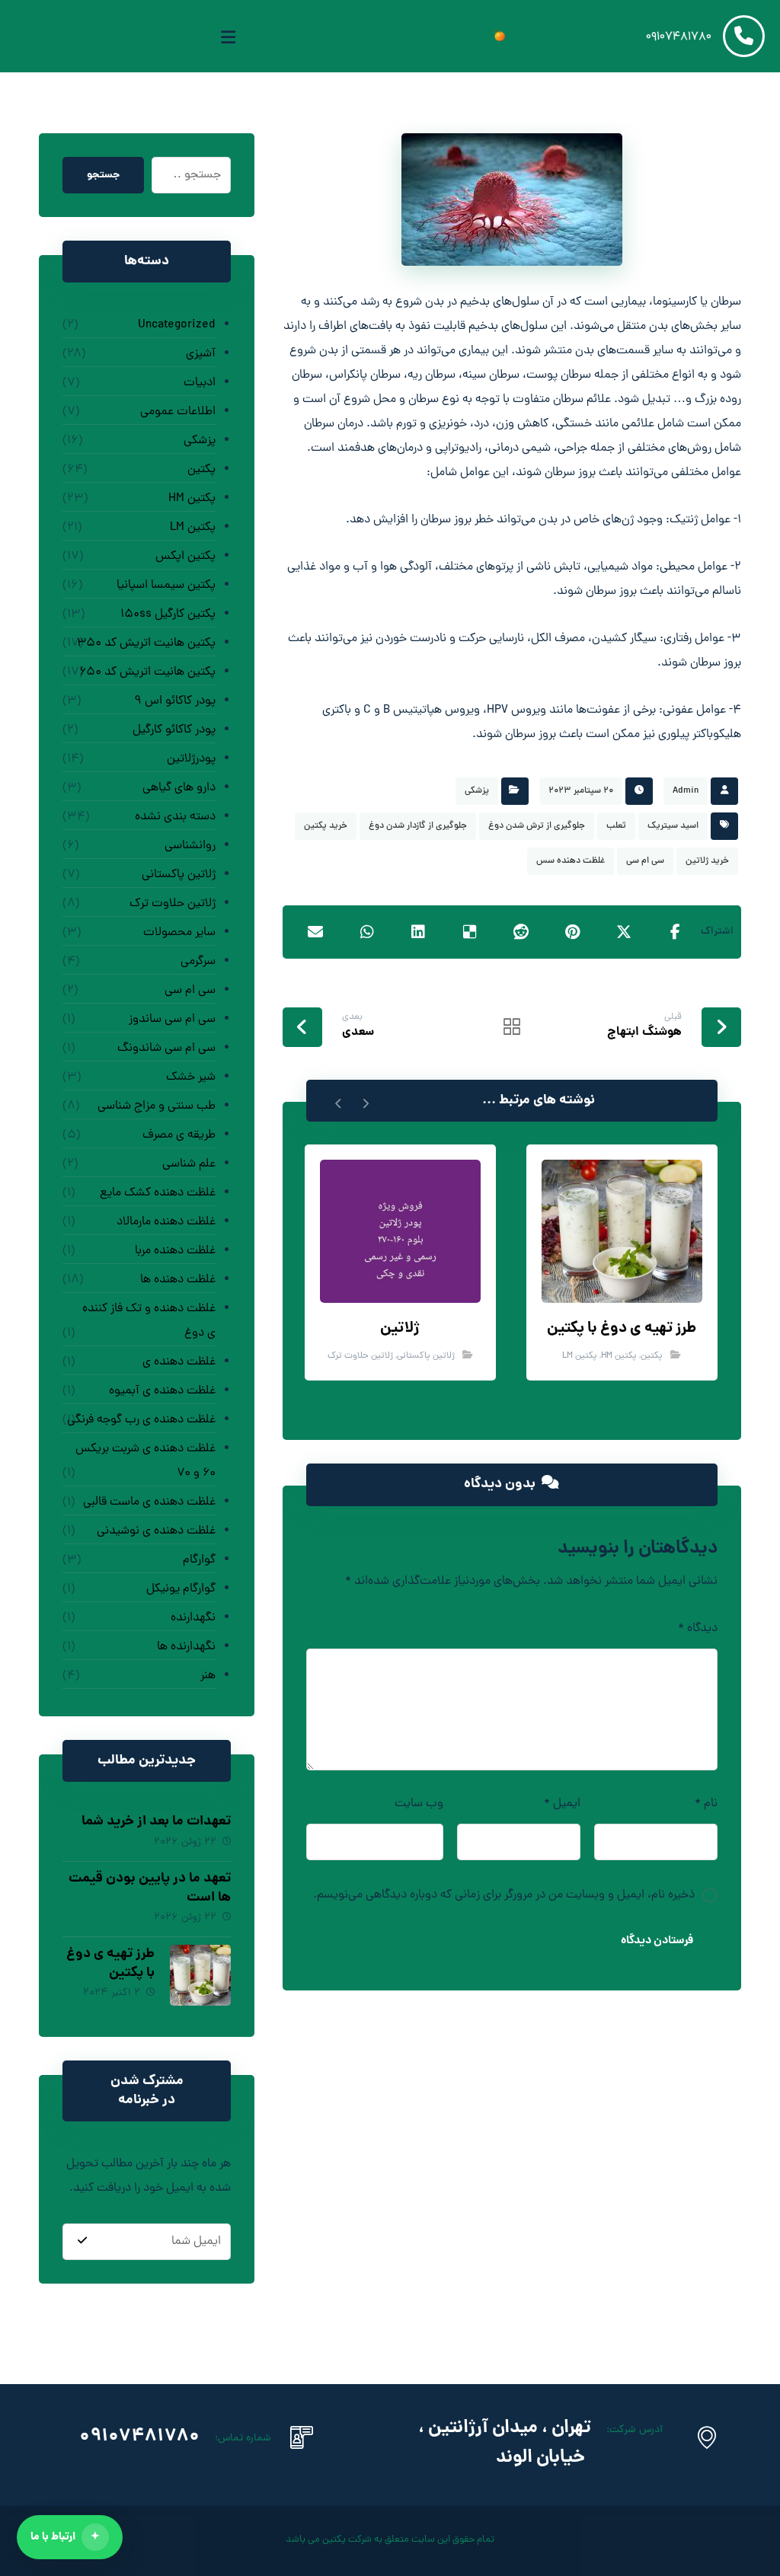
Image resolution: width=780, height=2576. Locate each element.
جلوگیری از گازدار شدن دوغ (418, 826)
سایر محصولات (179, 933)
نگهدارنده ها (186, 1647)
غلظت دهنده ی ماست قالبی (149, 1502)
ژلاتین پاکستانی (426, 1356)
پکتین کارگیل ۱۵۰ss (168, 614)
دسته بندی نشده (175, 817)
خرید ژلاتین (707, 861)
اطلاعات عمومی (178, 412)
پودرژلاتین (191, 759)
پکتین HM (619, 1356)
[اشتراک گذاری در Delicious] (470, 932)
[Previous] (365, 1101)
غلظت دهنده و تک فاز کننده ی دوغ (149, 1321)
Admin (686, 791)
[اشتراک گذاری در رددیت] (521, 932)
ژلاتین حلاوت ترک (360, 1356)
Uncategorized (177, 325)
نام (706, 1804)
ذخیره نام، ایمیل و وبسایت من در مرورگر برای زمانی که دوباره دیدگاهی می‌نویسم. (504, 1895)
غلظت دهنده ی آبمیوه (162, 1391)
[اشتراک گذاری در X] (623, 932)
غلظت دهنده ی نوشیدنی (156, 1531)
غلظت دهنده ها (178, 1280)
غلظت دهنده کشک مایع (158, 1193)
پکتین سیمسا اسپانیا (166, 586)
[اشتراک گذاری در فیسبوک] (675, 932)
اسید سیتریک (673, 826)
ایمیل (562, 1804)
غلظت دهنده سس (571, 861)
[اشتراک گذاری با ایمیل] (316, 932)
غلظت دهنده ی (179, 1362)
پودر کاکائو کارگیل (174, 730)
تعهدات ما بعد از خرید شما (156, 1822)
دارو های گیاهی (179, 788)
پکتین (652, 1356)
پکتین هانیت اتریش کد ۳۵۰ (146, 643)
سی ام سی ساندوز (172, 1020)
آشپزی (201, 354)
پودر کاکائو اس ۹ (175, 701)
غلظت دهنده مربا (175, 1251)
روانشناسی (190, 846)
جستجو (103, 175)
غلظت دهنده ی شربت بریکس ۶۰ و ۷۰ (145, 1461)
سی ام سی (645, 861)
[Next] (339, 1101)
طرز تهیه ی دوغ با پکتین (110, 1964)
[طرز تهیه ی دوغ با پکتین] (200, 1975)
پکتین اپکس (185, 557)
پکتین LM (580, 1356)
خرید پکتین (326, 826)
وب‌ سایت (419, 1804)
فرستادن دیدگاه (657, 1941)
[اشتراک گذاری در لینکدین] (419, 932)
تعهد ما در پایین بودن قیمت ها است (150, 1888)
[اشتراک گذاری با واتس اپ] (367, 932)
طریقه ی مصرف (179, 1135)
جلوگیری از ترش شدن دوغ (537, 826)
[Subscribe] (82, 2242)
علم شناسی (189, 1164)
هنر (208, 1676)
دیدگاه (698, 1629)
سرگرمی (198, 962)
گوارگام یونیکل (181, 1589)
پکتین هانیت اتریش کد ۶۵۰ (147, 672)
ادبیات (200, 383)
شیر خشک (191, 1077)
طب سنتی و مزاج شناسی (157, 1106)
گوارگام (199, 1560)
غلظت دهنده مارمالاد (166, 1222)
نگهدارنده (193, 1618)
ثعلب (616, 826)
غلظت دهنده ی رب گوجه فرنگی (141, 1420)
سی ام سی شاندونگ (166, 1049)
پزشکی (477, 791)
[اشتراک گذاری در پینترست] (572, 932)
